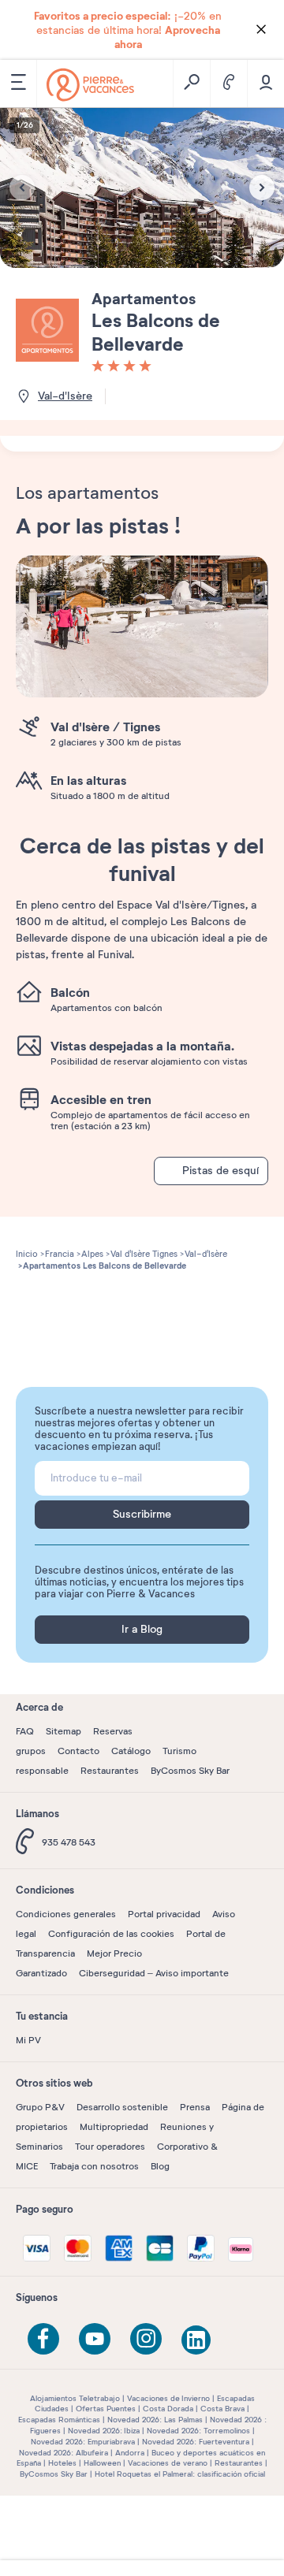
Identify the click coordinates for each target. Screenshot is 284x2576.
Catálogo (131, 1751)
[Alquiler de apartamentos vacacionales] (90, 85)
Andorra (130, 2453)
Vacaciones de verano (168, 2463)
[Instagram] (146, 2339)
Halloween (102, 2463)
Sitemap (64, 1731)
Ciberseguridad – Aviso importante (154, 1973)
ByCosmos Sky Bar (190, 1771)
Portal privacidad (164, 1914)
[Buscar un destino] (191, 84)
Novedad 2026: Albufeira (64, 2453)
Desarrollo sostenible (122, 2107)
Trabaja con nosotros (94, 2166)
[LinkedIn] (197, 2341)
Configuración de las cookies (111, 1934)
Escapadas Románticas (59, 2420)
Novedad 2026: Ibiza (104, 2431)
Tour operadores (110, 2147)
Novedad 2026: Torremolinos (198, 2431)
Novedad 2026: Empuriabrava (83, 2442)
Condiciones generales (66, 1914)
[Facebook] (43, 2339)
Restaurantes (110, 1771)
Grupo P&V (40, 2107)
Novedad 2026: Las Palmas (155, 2420)
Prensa (195, 2107)
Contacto (78, 1751)
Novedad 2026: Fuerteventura (196, 2442)
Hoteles (62, 2463)
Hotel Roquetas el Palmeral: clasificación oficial (180, 2474)
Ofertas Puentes (106, 2409)
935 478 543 (69, 1842)
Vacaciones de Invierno (168, 2398)
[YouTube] (95, 2339)
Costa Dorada (168, 2409)
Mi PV (28, 2040)
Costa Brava (222, 2409)
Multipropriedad (114, 2127)
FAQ (25, 1731)
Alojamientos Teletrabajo (75, 2398)
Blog (160, 2166)
